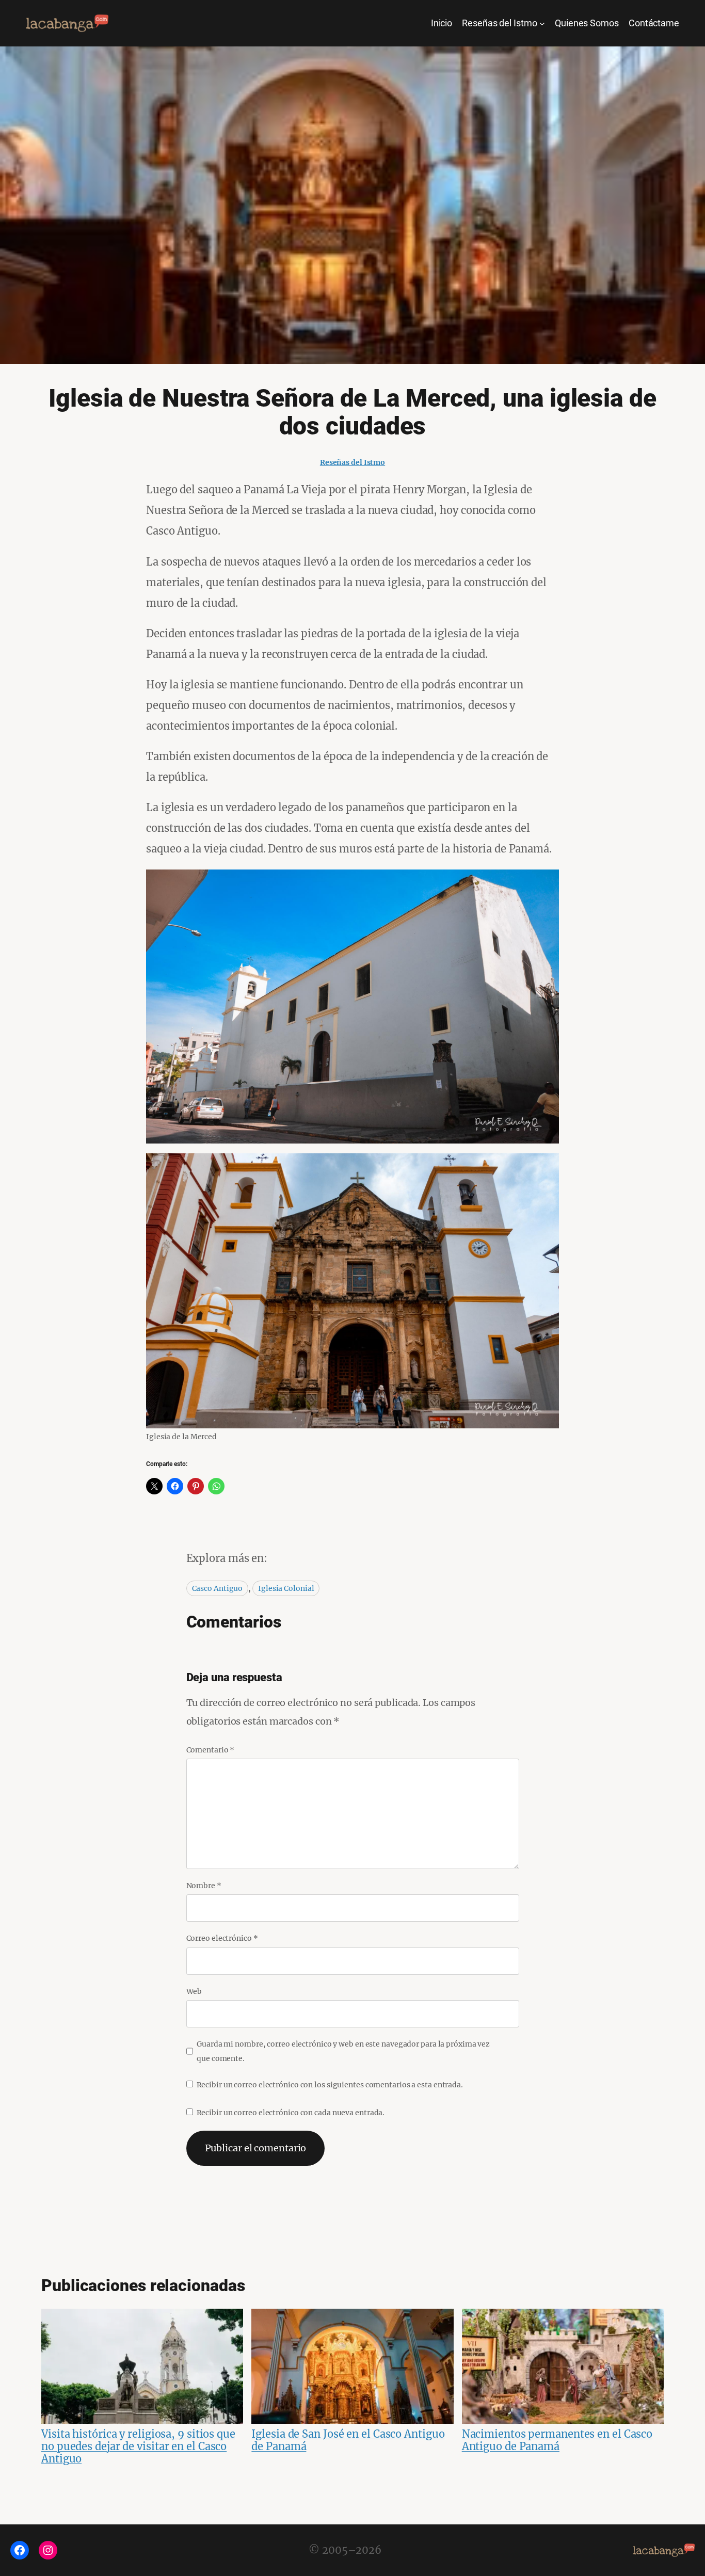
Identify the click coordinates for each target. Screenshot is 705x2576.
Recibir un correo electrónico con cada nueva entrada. (291, 2113)
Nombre (204, 1886)
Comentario (211, 1750)
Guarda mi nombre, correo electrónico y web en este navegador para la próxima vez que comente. (343, 2051)
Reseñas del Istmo (352, 462)
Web (194, 1991)
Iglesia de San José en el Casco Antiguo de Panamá (348, 2440)
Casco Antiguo (218, 1588)
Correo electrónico (222, 1938)
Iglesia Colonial (286, 1588)
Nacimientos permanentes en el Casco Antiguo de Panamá (557, 2440)
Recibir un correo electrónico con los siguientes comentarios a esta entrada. (330, 2085)
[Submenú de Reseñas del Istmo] (542, 23)
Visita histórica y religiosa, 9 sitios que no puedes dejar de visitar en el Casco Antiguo (138, 2446)
